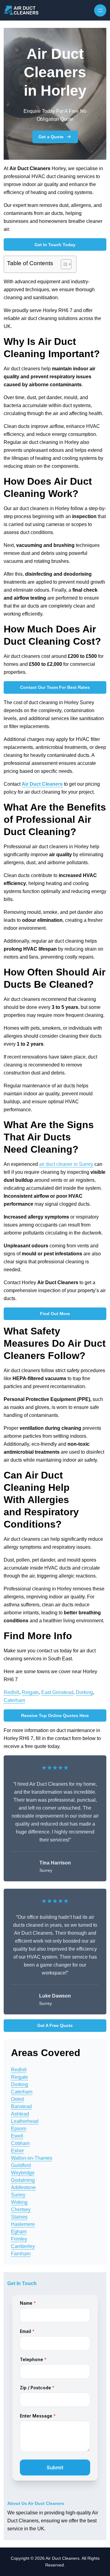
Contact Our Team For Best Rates (55, 687)
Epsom (19, 2129)
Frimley (19, 2239)
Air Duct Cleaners (42, 784)
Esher (17, 2151)
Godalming (23, 2180)
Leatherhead (25, 2121)
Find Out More (55, 1314)
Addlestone (23, 2187)
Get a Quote (51, 137)
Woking (19, 2202)
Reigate (30, 1692)
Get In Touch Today (55, 245)
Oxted (17, 2099)
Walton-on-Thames (32, 2158)
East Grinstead (57, 1692)
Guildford (21, 2165)
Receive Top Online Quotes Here (55, 1715)
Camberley (23, 2246)
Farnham (21, 2254)
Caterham (14, 1700)
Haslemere (23, 2224)
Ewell (17, 2136)
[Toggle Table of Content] (63, 264)
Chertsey (21, 2210)
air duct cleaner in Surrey (66, 1164)
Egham (19, 2232)
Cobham (20, 2143)
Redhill (11, 1692)
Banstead (21, 2107)
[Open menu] (100, 10)
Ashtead (20, 2114)
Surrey (18, 2195)
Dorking (84, 1692)
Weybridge (23, 2173)
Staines (19, 2217)
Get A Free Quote (55, 2025)
